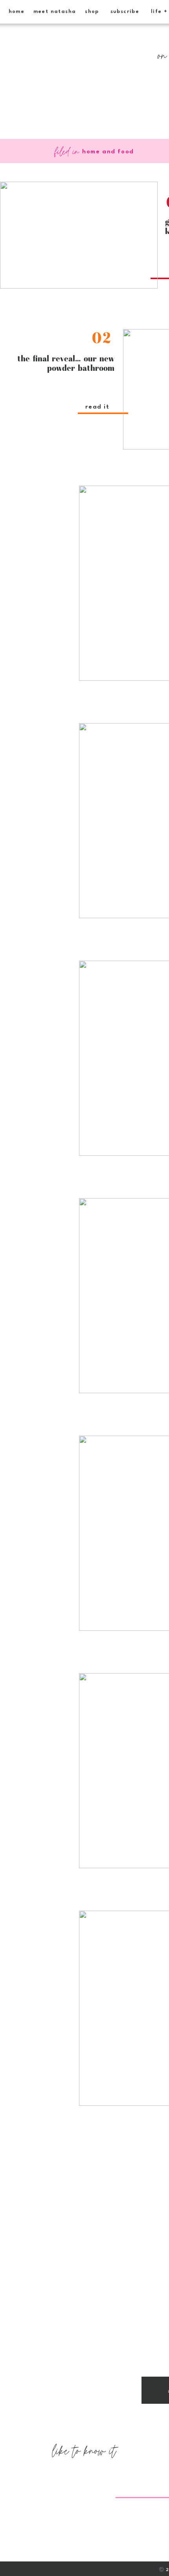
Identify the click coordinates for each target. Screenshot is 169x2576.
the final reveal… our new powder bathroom (66, 363)
